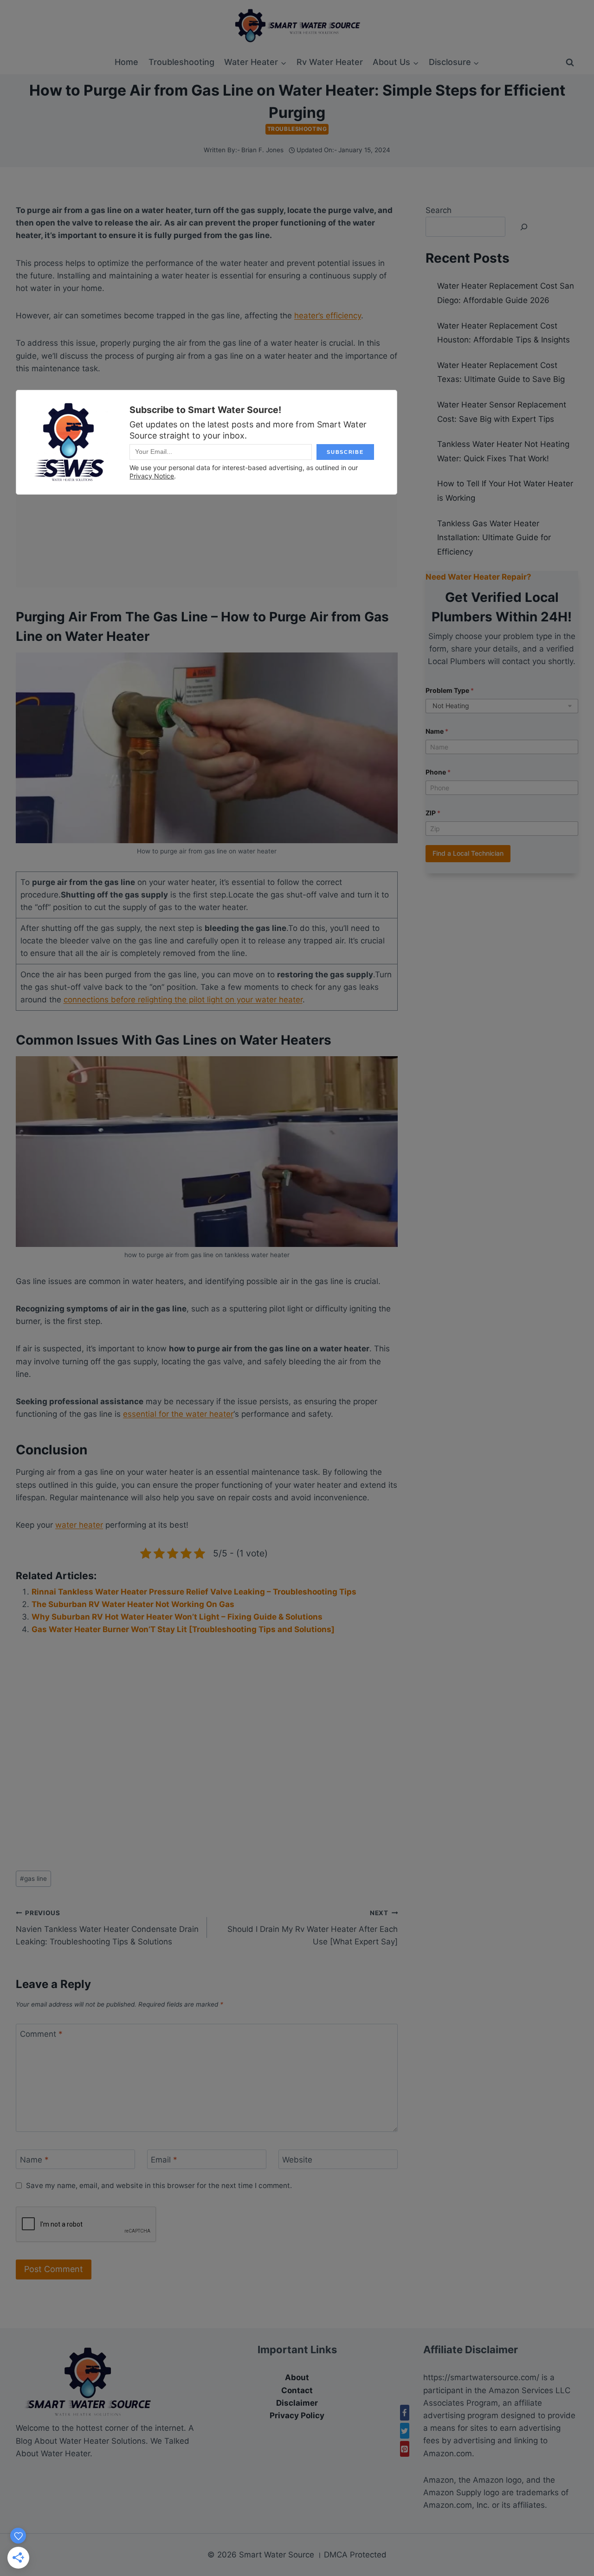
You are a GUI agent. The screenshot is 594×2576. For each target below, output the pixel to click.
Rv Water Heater (330, 62)
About (297, 2377)
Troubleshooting (181, 62)
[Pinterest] (405, 2449)
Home (126, 62)
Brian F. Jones (262, 150)
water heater (79, 1525)
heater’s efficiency (328, 316)
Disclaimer (297, 2403)
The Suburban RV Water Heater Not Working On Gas (133, 1604)
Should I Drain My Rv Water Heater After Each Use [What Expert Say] (313, 1928)
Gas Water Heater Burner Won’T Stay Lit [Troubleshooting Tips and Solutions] (183, 1629)
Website (297, 2160)
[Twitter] (405, 2431)
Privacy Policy (297, 2415)
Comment (41, 2034)
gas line (33, 1879)
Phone (438, 772)
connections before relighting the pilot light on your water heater (183, 1000)
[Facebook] (405, 2413)
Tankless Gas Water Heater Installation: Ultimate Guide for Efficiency (494, 538)
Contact (297, 2390)
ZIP (433, 813)
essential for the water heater (178, 1414)
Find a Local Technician (468, 853)
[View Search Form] (570, 63)
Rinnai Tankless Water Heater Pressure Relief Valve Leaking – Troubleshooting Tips (194, 1592)
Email (164, 2160)
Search (439, 210)
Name (34, 2160)
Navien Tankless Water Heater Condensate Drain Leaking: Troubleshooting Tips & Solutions (107, 1928)
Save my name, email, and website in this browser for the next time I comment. (159, 2185)
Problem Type (450, 690)
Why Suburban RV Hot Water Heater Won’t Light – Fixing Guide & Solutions (177, 1617)
